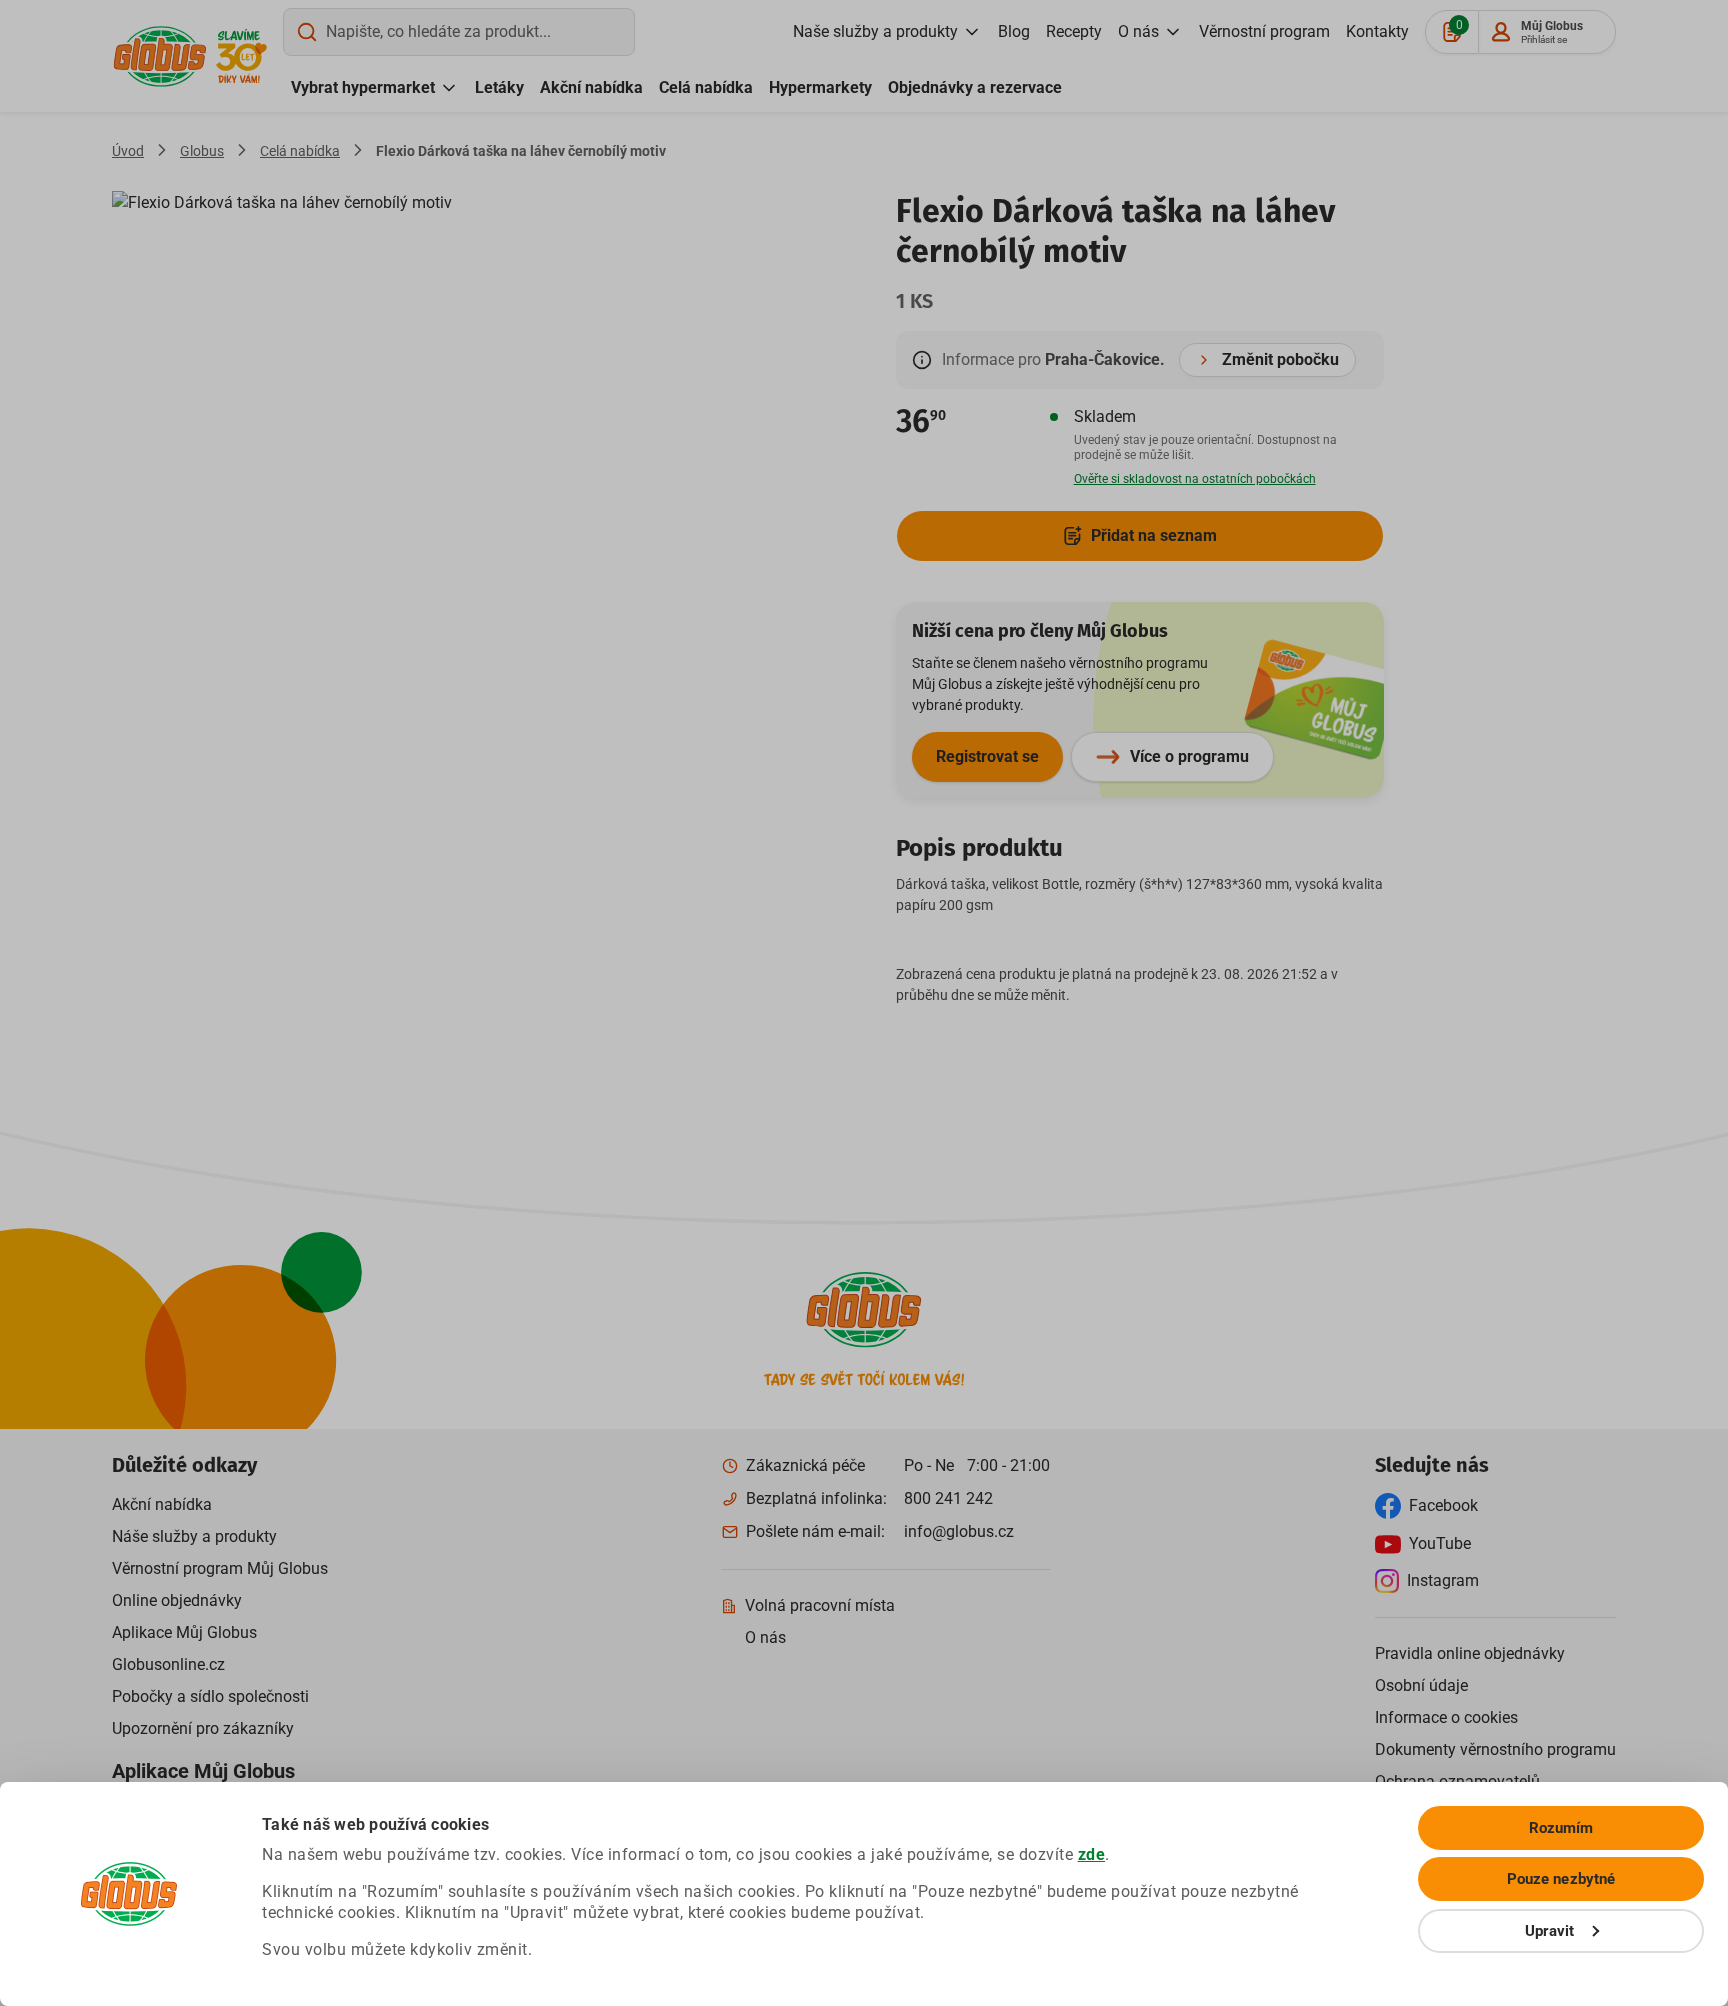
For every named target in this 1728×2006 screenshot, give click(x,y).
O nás (1138, 31)
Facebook (1443, 1505)
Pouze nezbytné (1561, 1879)
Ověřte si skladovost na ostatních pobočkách (1195, 479)
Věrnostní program (1264, 31)
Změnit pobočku (1280, 359)
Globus (202, 151)
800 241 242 (948, 1498)
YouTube (1440, 1543)
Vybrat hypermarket (363, 87)
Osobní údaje (1421, 1685)
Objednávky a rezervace (975, 87)
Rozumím (1561, 1828)
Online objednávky (177, 1600)
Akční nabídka (591, 87)
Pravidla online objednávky (1470, 1653)
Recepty (1074, 31)
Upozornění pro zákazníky (203, 1728)
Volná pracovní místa (820, 1605)
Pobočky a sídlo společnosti (210, 1696)
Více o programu (1189, 756)
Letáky (499, 87)
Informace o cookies (1446, 1717)
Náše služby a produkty (194, 1536)
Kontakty (1377, 31)
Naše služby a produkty (875, 31)
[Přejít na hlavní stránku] (160, 56)
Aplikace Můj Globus (184, 1632)
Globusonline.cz (168, 1664)
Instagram (1443, 1580)
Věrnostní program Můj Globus (220, 1568)
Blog (1014, 31)
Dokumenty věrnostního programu (1495, 1749)
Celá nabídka (706, 87)
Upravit (1550, 1931)
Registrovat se (987, 756)
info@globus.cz (959, 1531)
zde (1092, 1854)
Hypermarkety (820, 87)
